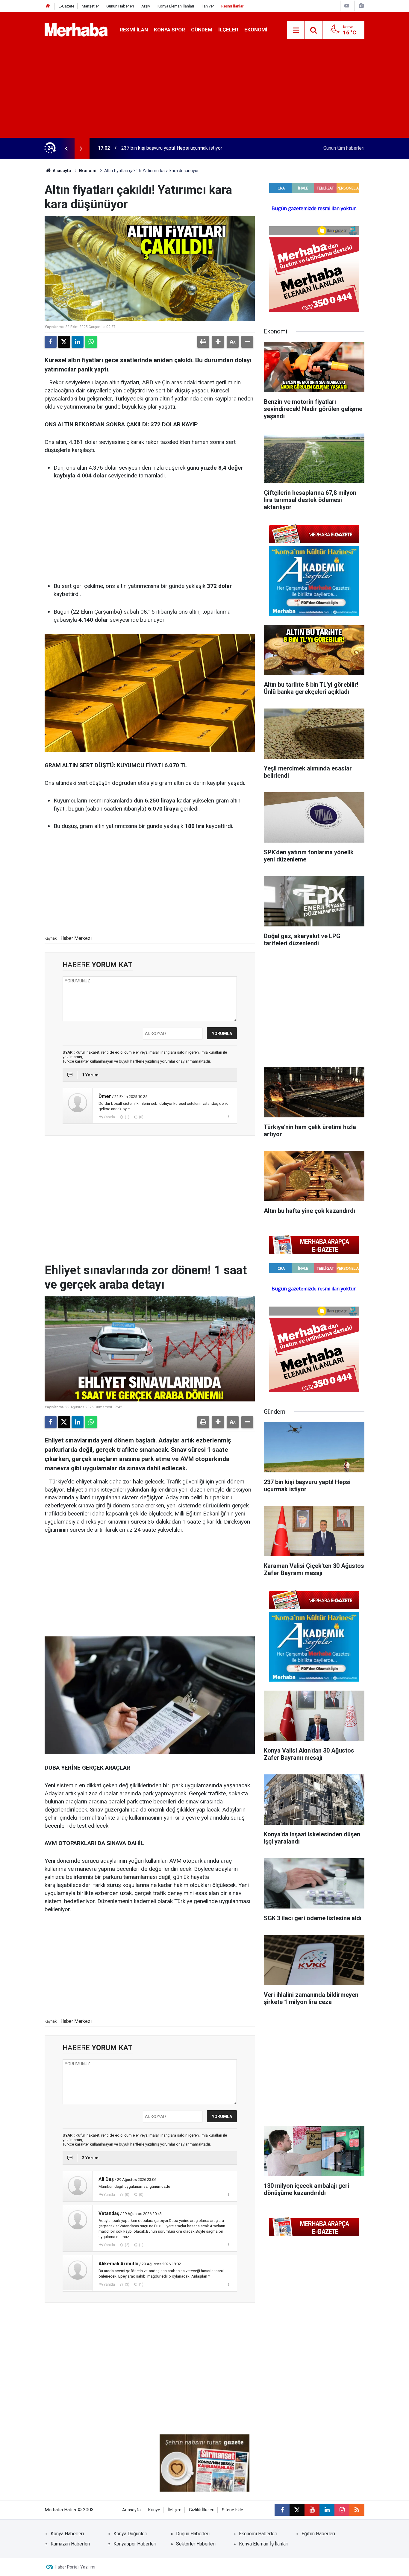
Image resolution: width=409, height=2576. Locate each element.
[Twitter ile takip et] (297, 2510)
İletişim (175, 2510)
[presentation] (66, 148)
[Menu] (296, 30)
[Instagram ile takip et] (342, 2510)
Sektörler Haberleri (196, 2544)
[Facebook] (51, 342)
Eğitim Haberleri (318, 2534)
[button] (218, 342)
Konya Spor (169, 30)
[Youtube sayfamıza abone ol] (312, 2510)
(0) (141, 1117)
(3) (127, 2284)
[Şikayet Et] (228, 1117)
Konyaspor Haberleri (135, 2544)
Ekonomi (256, 30)
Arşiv (146, 6)
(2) (127, 2245)
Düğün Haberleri (193, 2534)
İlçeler (228, 30)
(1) (127, 1117)
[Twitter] (64, 342)
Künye (154, 2510)
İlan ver (208, 6)
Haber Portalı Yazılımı (75, 2567)
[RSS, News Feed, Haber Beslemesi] (357, 2510)
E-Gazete (66, 6)
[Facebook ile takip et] (282, 2510)
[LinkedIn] (78, 342)
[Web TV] (347, 6)
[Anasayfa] (48, 6)
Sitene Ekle (232, 2510)
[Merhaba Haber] (76, 29)
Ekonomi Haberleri (258, 2534)
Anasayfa (61, 171)
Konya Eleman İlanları (176, 6)
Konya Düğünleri (130, 2534)
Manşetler (90, 6)
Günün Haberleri (120, 6)
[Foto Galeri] (361, 6)
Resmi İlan (134, 30)
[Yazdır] (203, 342)
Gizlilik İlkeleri (202, 2510)
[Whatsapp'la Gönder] (91, 342)
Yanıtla (109, 1117)
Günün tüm (344, 148)
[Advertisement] (205, 93)
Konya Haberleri (67, 2534)
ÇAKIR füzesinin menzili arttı (151, 148)
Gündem (202, 30)
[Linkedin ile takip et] (327, 2510)
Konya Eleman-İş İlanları (264, 2544)
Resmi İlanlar (232, 6)
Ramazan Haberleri (70, 2544)
